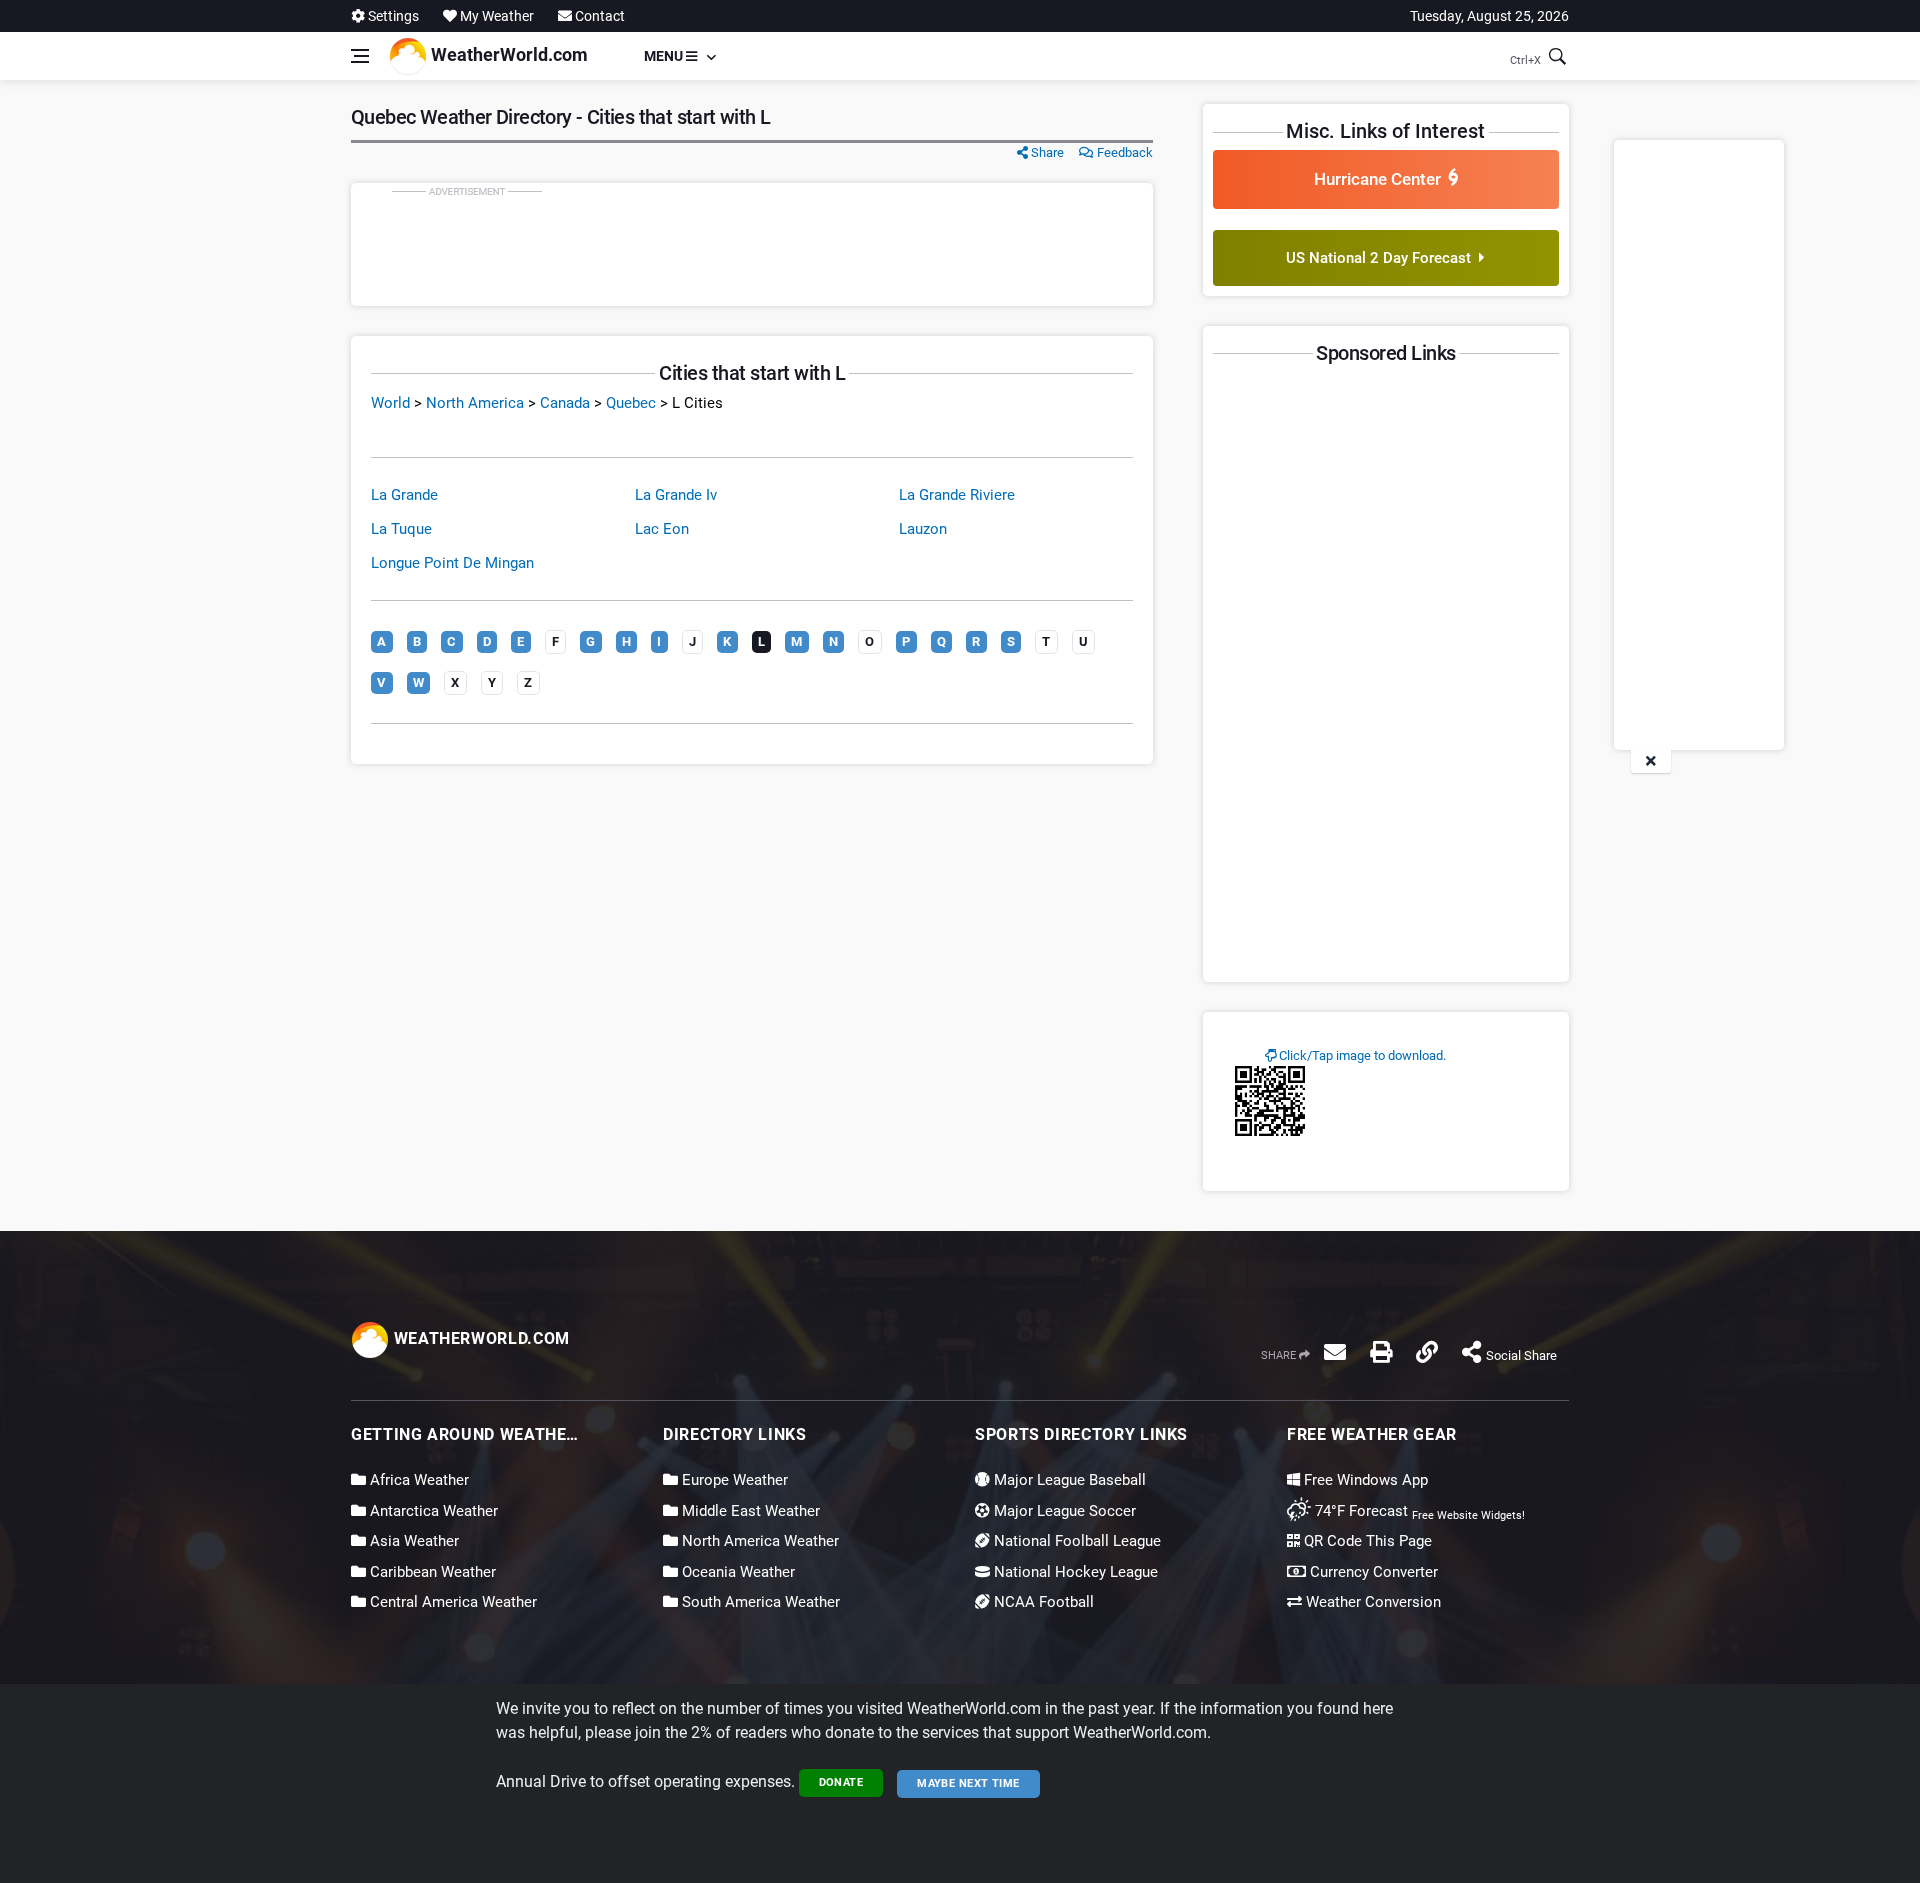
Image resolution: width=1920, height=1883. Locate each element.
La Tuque (401, 529)
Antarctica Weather (432, 1511)
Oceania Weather (736, 1572)
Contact (598, 16)
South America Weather (759, 1602)
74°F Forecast (1359, 1511)
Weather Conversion (1371, 1602)
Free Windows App (1364, 1480)
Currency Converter (1372, 1572)
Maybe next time (968, 1783)
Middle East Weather (749, 1511)
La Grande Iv (676, 495)
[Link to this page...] (1427, 1352)
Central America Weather (451, 1602)
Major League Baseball (1068, 1480)
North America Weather (758, 1541)
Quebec (631, 403)
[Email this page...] (1335, 1352)
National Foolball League (1075, 1541)
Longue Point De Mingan (452, 563)
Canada (565, 403)
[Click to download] (1270, 1100)
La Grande (404, 495)
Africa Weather (417, 1480)
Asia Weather (412, 1541)
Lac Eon (662, 529)
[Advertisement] (752, 244)
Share (1046, 152)
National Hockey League (1074, 1572)
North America (475, 403)
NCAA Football (1042, 1602)
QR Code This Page (1366, 1541)
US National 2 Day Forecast (1382, 258)
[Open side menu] (360, 56)
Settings (392, 16)
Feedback (1123, 152)
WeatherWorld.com (507, 54)
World (390, 403)
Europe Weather (733, 1480)
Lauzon (923, 529)
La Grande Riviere (957, 495)
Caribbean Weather (431, 1572)
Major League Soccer (1063, 1511)
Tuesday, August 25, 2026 (1489, 16)
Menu (665, 56)
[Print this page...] (1381, 1352)
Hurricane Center (1381, 179)
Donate (841, 1782)
